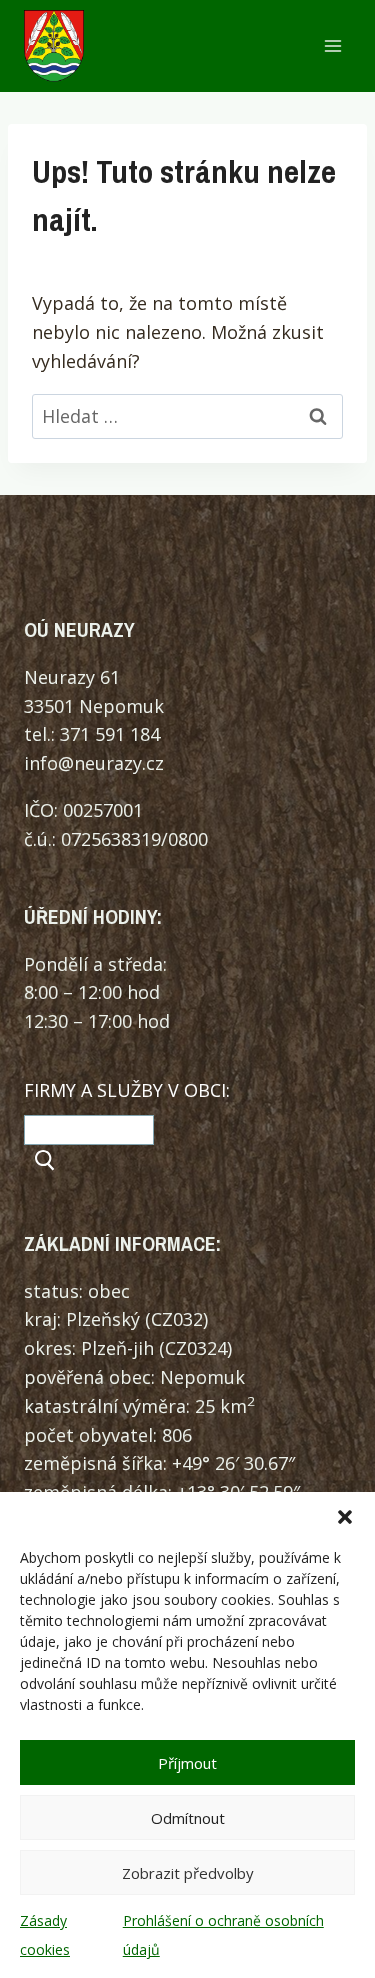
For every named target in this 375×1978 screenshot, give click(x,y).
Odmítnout (188, 1818)
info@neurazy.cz (94, 763)
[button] (345, 1517)
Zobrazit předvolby (188, 1873)
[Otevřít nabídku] (332, 46)
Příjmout (187, 1763)
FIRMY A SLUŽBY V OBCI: (127, 1090)
